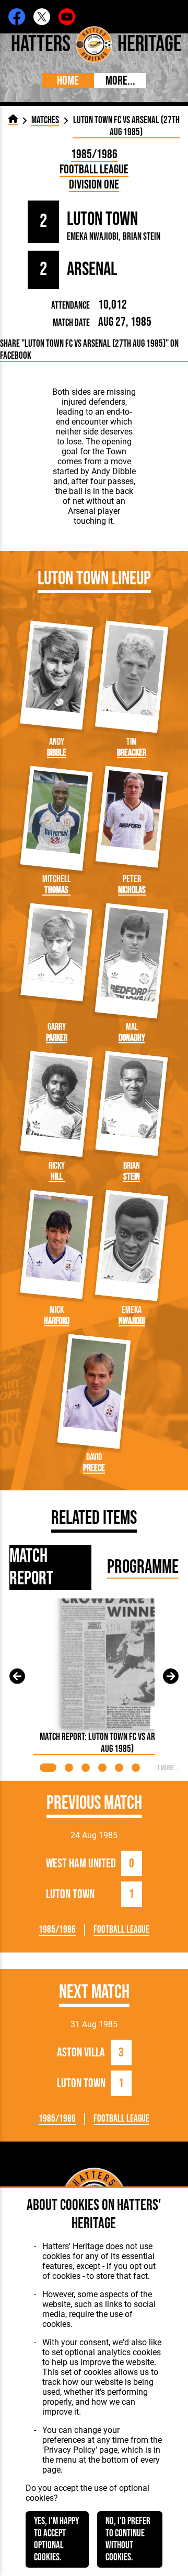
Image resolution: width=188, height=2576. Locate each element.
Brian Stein (142, 237)
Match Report (31, 1568)
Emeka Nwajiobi (93, 237)
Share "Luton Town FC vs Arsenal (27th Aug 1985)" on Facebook (89, 350)
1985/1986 (94, 154)
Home (68, 81)
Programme (143, 1567)
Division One (94, 185)
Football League (94, 169)
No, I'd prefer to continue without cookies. (128, 2539)
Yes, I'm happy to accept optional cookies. (56, 2539)
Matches (45, 120)
